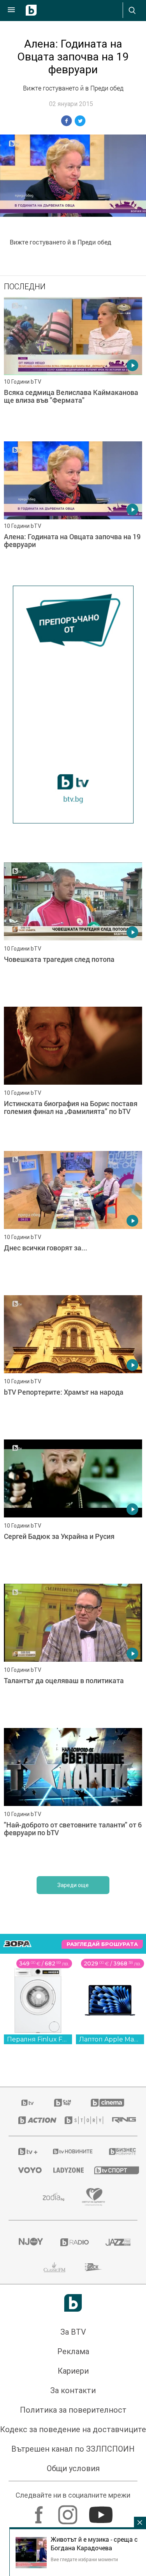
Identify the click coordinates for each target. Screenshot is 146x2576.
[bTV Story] (78, 2120)
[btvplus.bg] (26, 2151)
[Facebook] (40, 2511)
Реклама (73, 2351)
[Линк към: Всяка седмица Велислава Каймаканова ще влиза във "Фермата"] (73, 367)
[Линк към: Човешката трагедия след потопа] (73, 933)
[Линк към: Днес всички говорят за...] (73, 1221)
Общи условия (73, 2468)
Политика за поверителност (73, 2410)
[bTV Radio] (73, 2242)
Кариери (73, 2371)
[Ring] (120, 2120)
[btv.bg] (28, 2103)
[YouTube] (102, 2511)
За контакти (73, 2390)
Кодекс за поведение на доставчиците (73, 2429)
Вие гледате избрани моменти (84, 2559)
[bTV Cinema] (107, 2103)
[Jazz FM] (117, 2242)
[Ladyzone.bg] (64, 2170)
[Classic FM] (55, 2267)
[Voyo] (26, 2170)
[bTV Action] (32, 2120)
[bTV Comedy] (62, 2103)
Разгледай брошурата (102, 1944)
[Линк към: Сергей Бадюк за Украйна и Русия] (73, 1510)
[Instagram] (69, 2511)
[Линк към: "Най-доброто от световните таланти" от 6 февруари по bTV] (73, 1798)
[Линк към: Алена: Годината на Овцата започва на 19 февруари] (73, 512)
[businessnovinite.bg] (118, 2151)
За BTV (73, 2332)
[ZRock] (94, 2267)
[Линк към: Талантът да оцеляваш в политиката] (73, 1654)
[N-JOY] (30, 2242)
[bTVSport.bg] (111, 2170)
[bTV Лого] (73, 2303)
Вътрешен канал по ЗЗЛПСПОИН (73, 2449)
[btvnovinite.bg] (71, 2151)
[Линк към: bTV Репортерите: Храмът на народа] (73, 1365)
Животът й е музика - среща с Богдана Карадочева (94, 2544)
